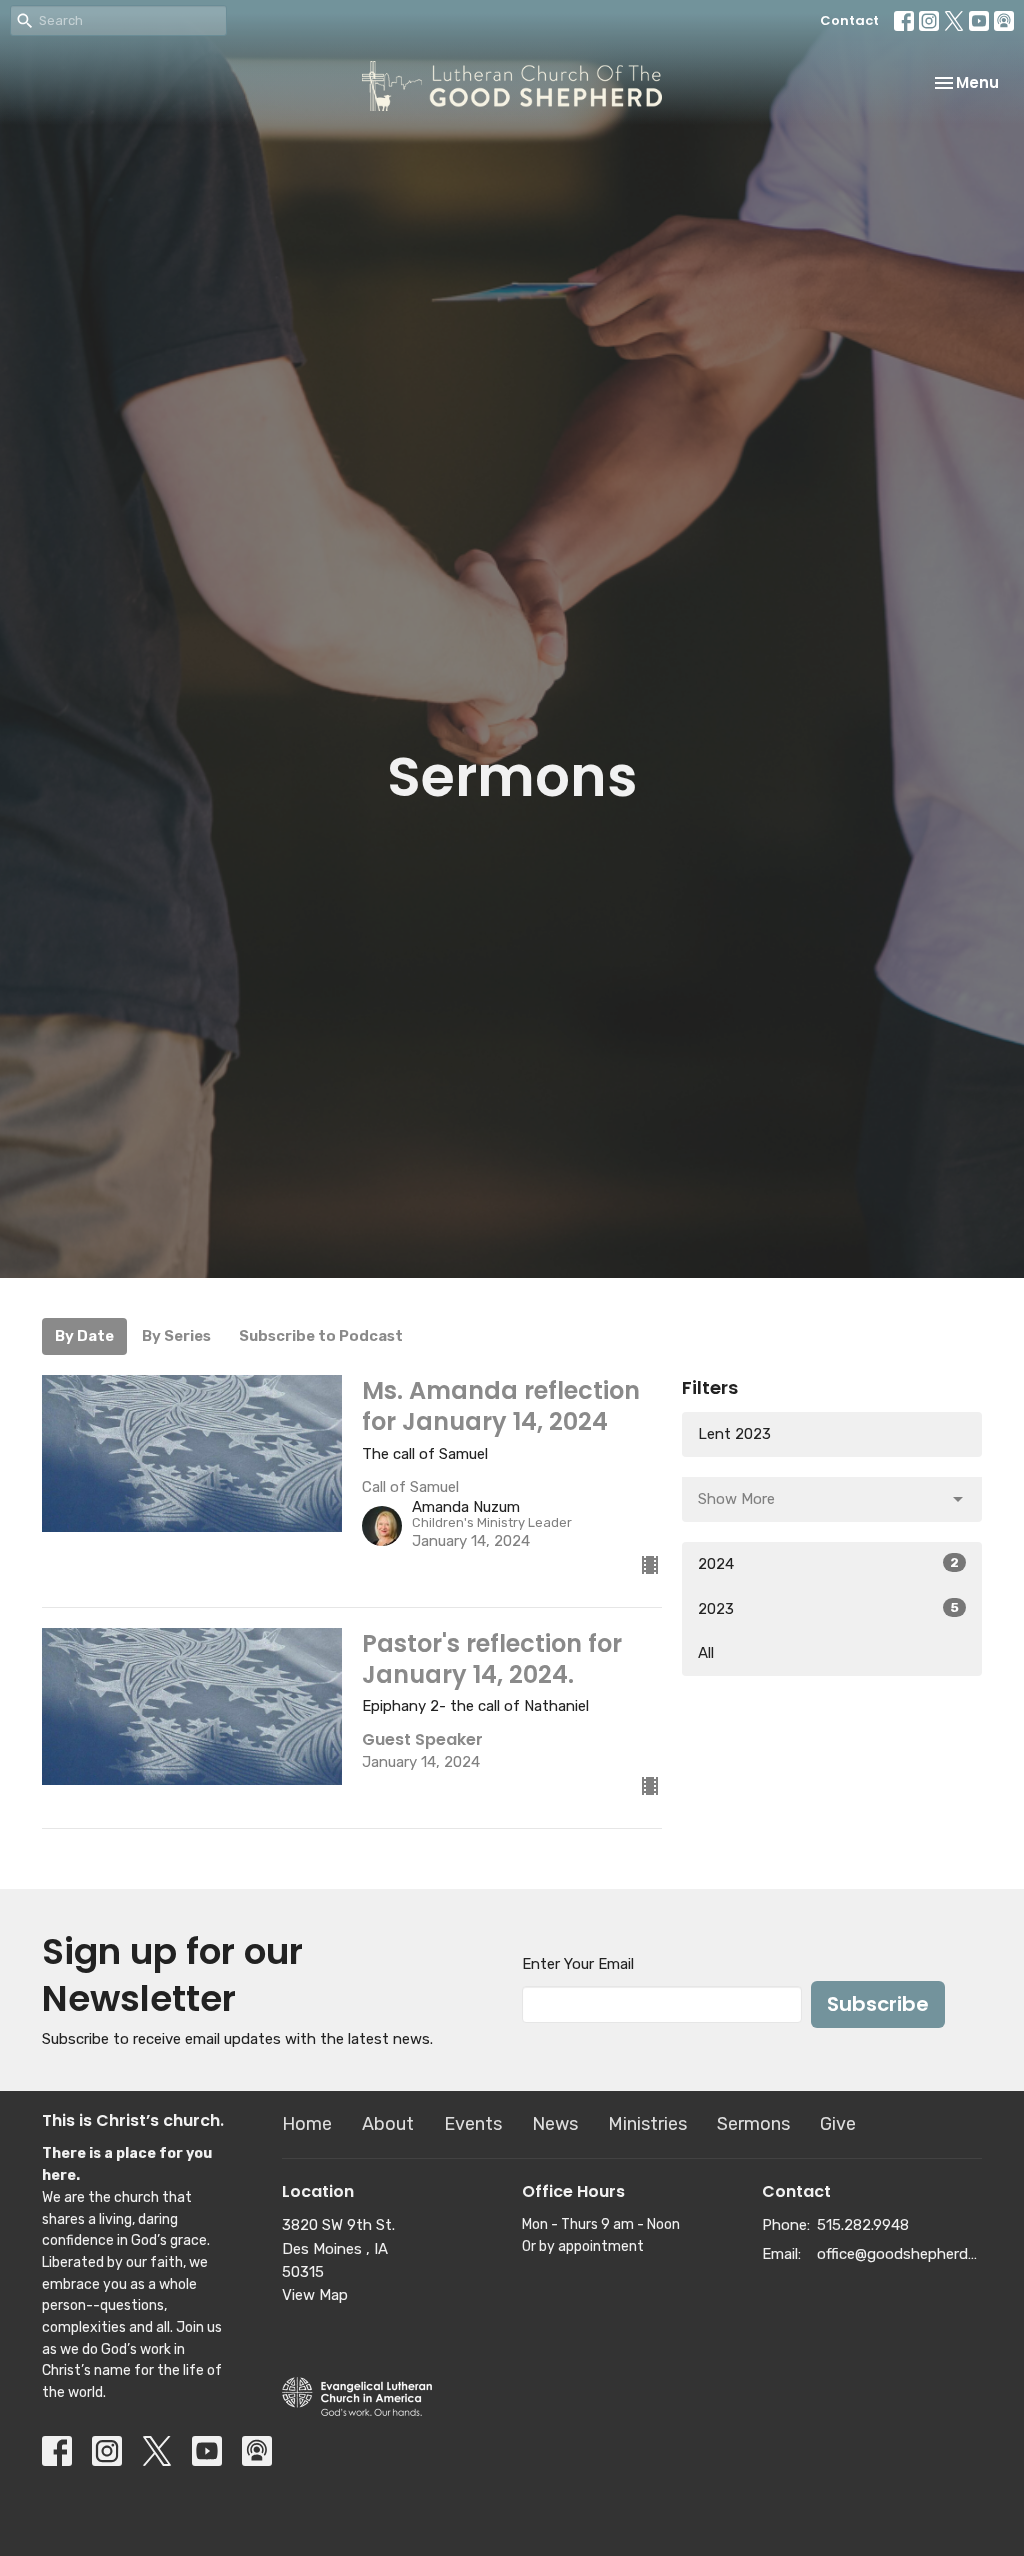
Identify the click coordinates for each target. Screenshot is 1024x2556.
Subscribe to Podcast (321, 1336)
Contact (849, 20)
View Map (315, 2295)
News (555, 2124)
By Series (176, 1336)
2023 (828, 1609)
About (388, 2124)
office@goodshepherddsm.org (899, 2254)
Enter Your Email (578, 1964)
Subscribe (878, 2004)
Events (473, 2124)
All (706, 1653)
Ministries (647, 2124)
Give (838, 2124)
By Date (84, 1336)
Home (307, 2124)
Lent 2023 (734, 1434)
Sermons (753, 2124)
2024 (828, 1564)
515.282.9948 (863, 2225)
